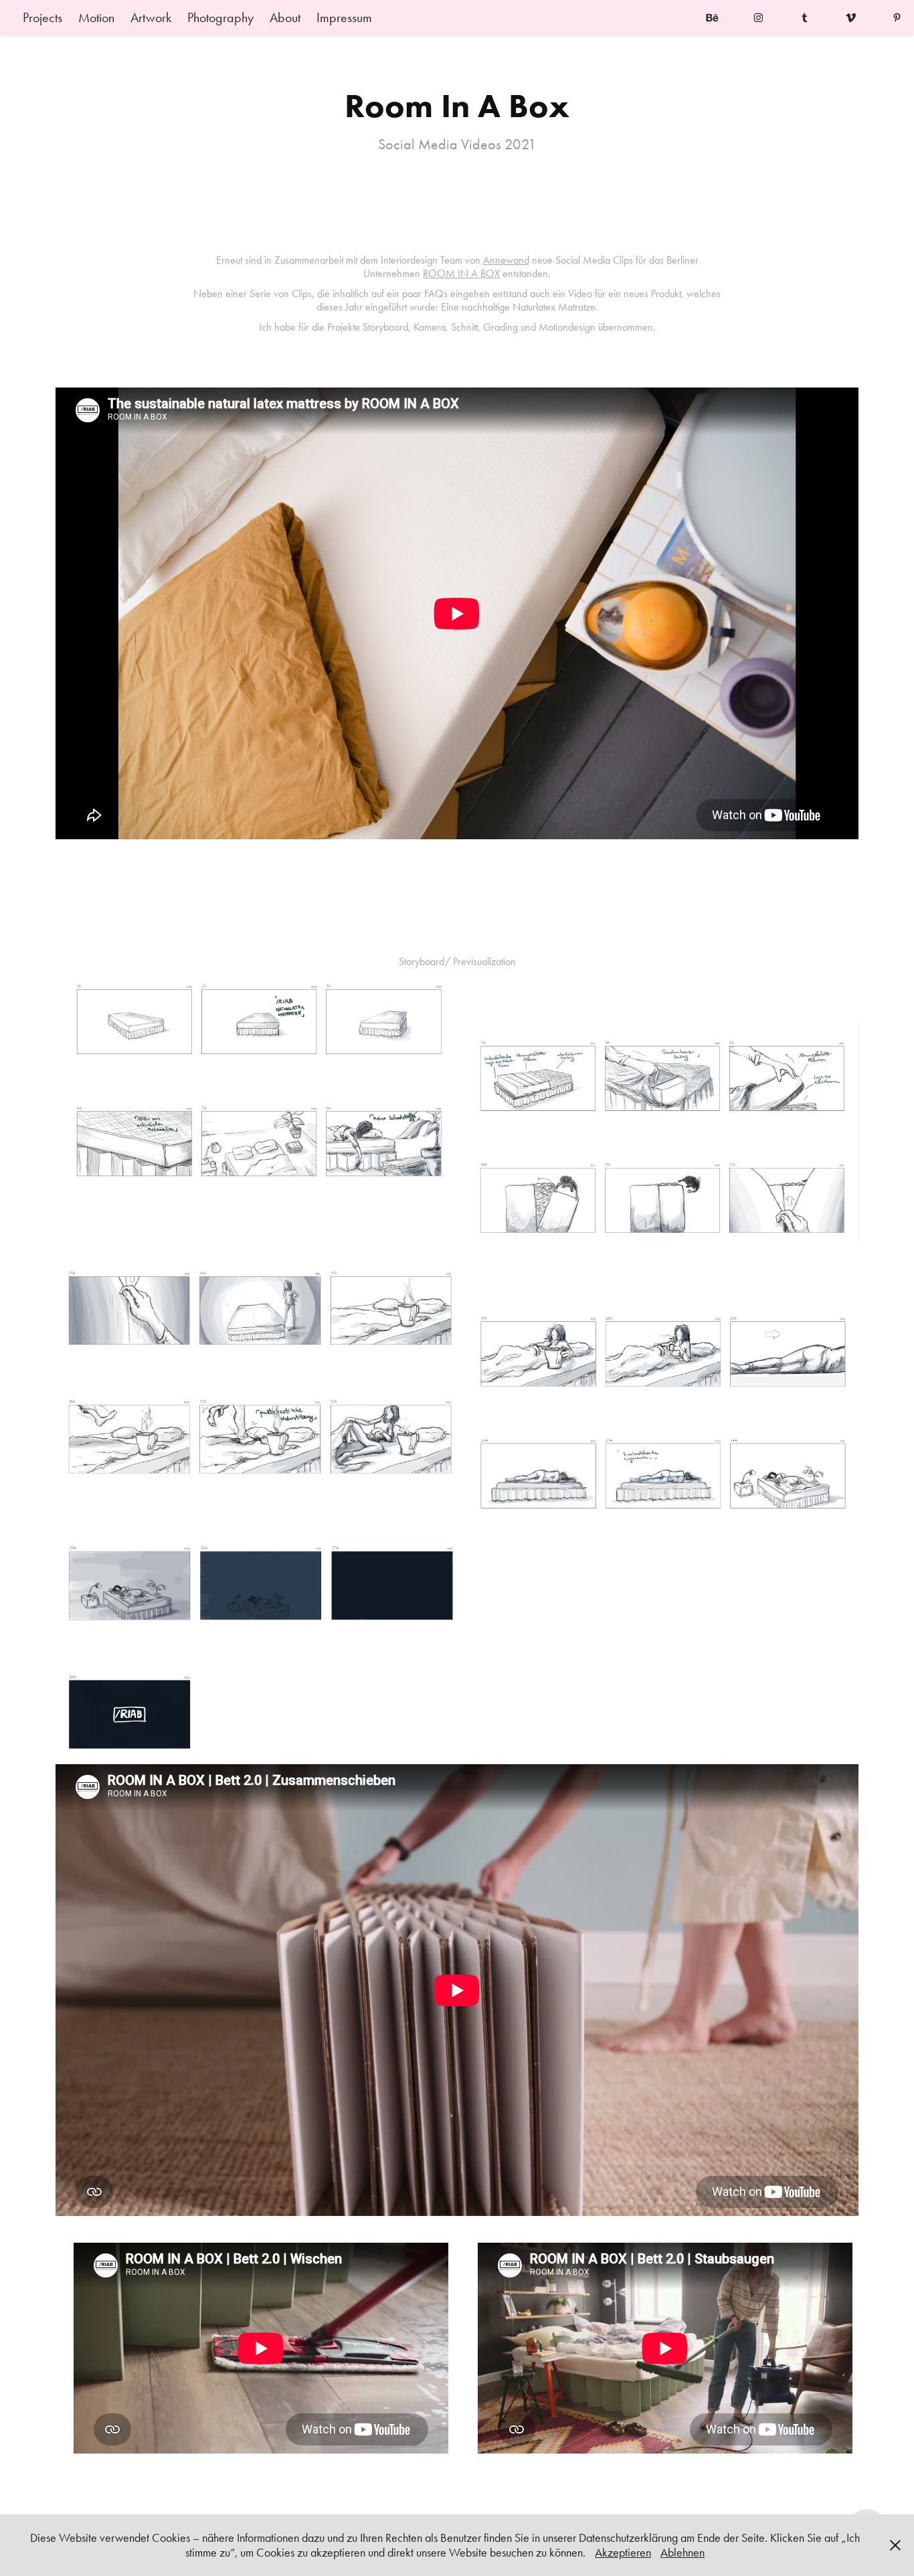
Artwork (151, 17)
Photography (220, 17)
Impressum (344, 17)
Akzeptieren (623, 2553)
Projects (42, 17)
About (285, 17)
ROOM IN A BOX (461, 273)
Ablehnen (682, 2553)
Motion (96, 17)
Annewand (506, 260)
